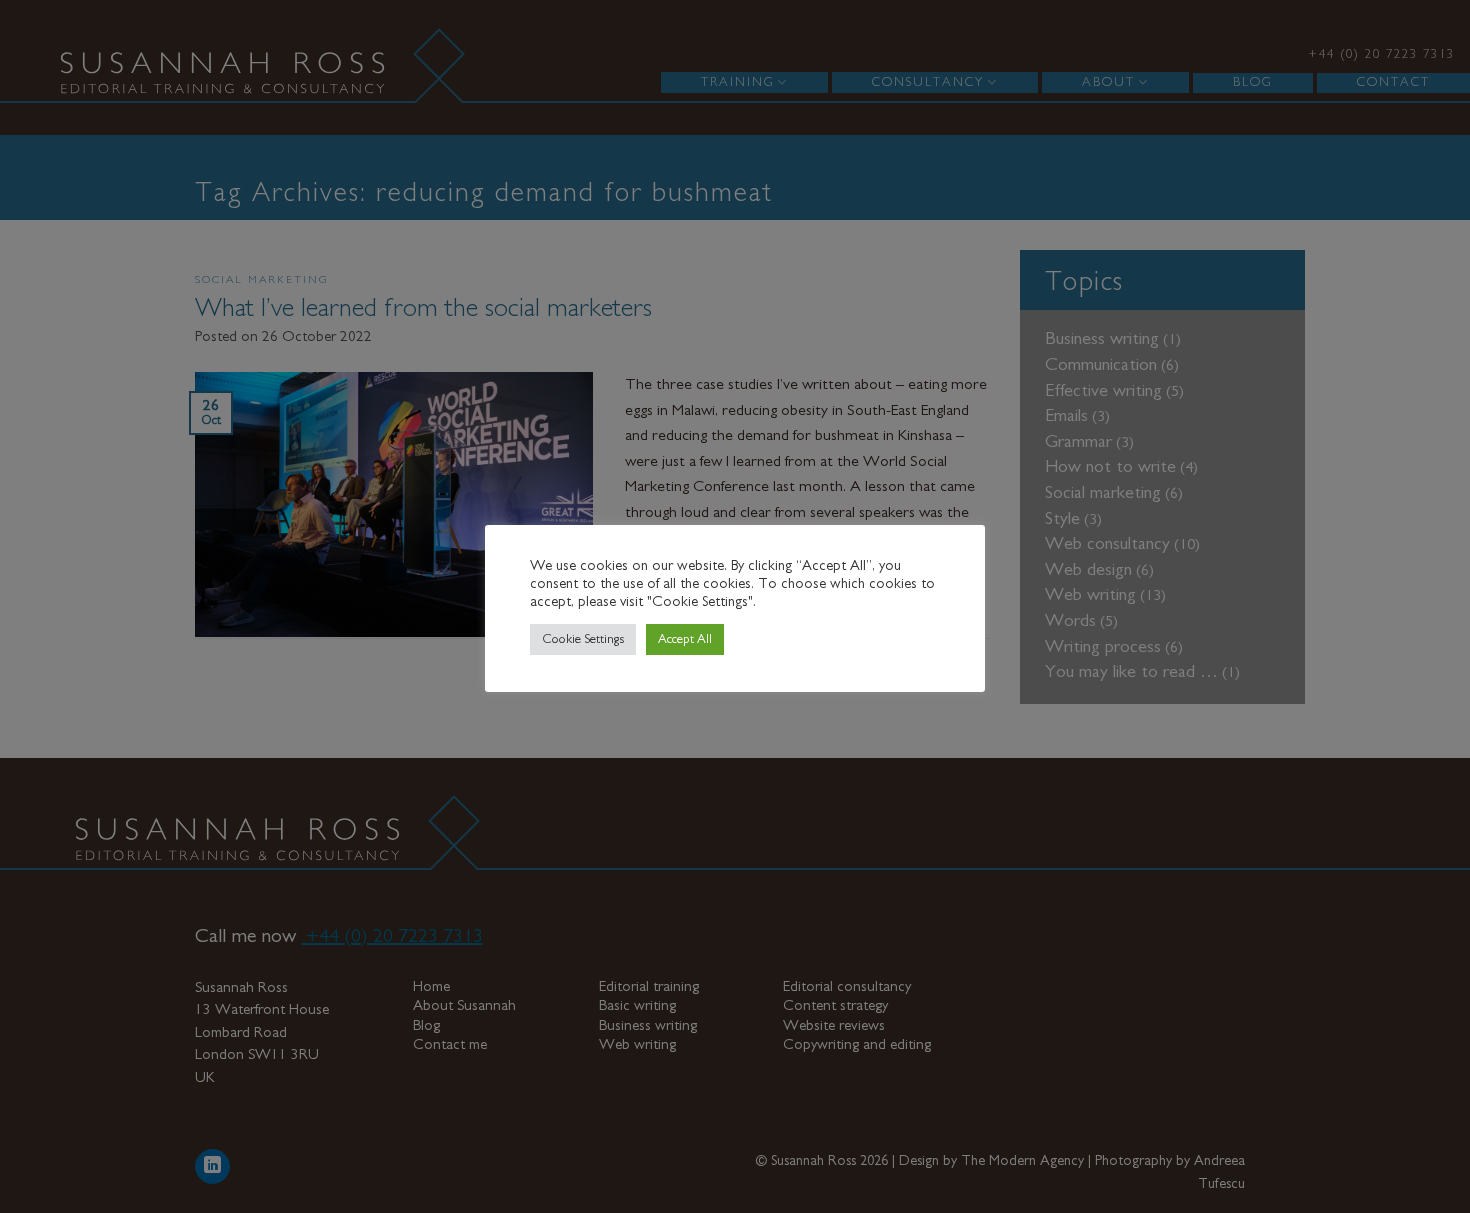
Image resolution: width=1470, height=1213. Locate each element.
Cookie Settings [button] (583, 639)
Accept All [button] (685, 639)
